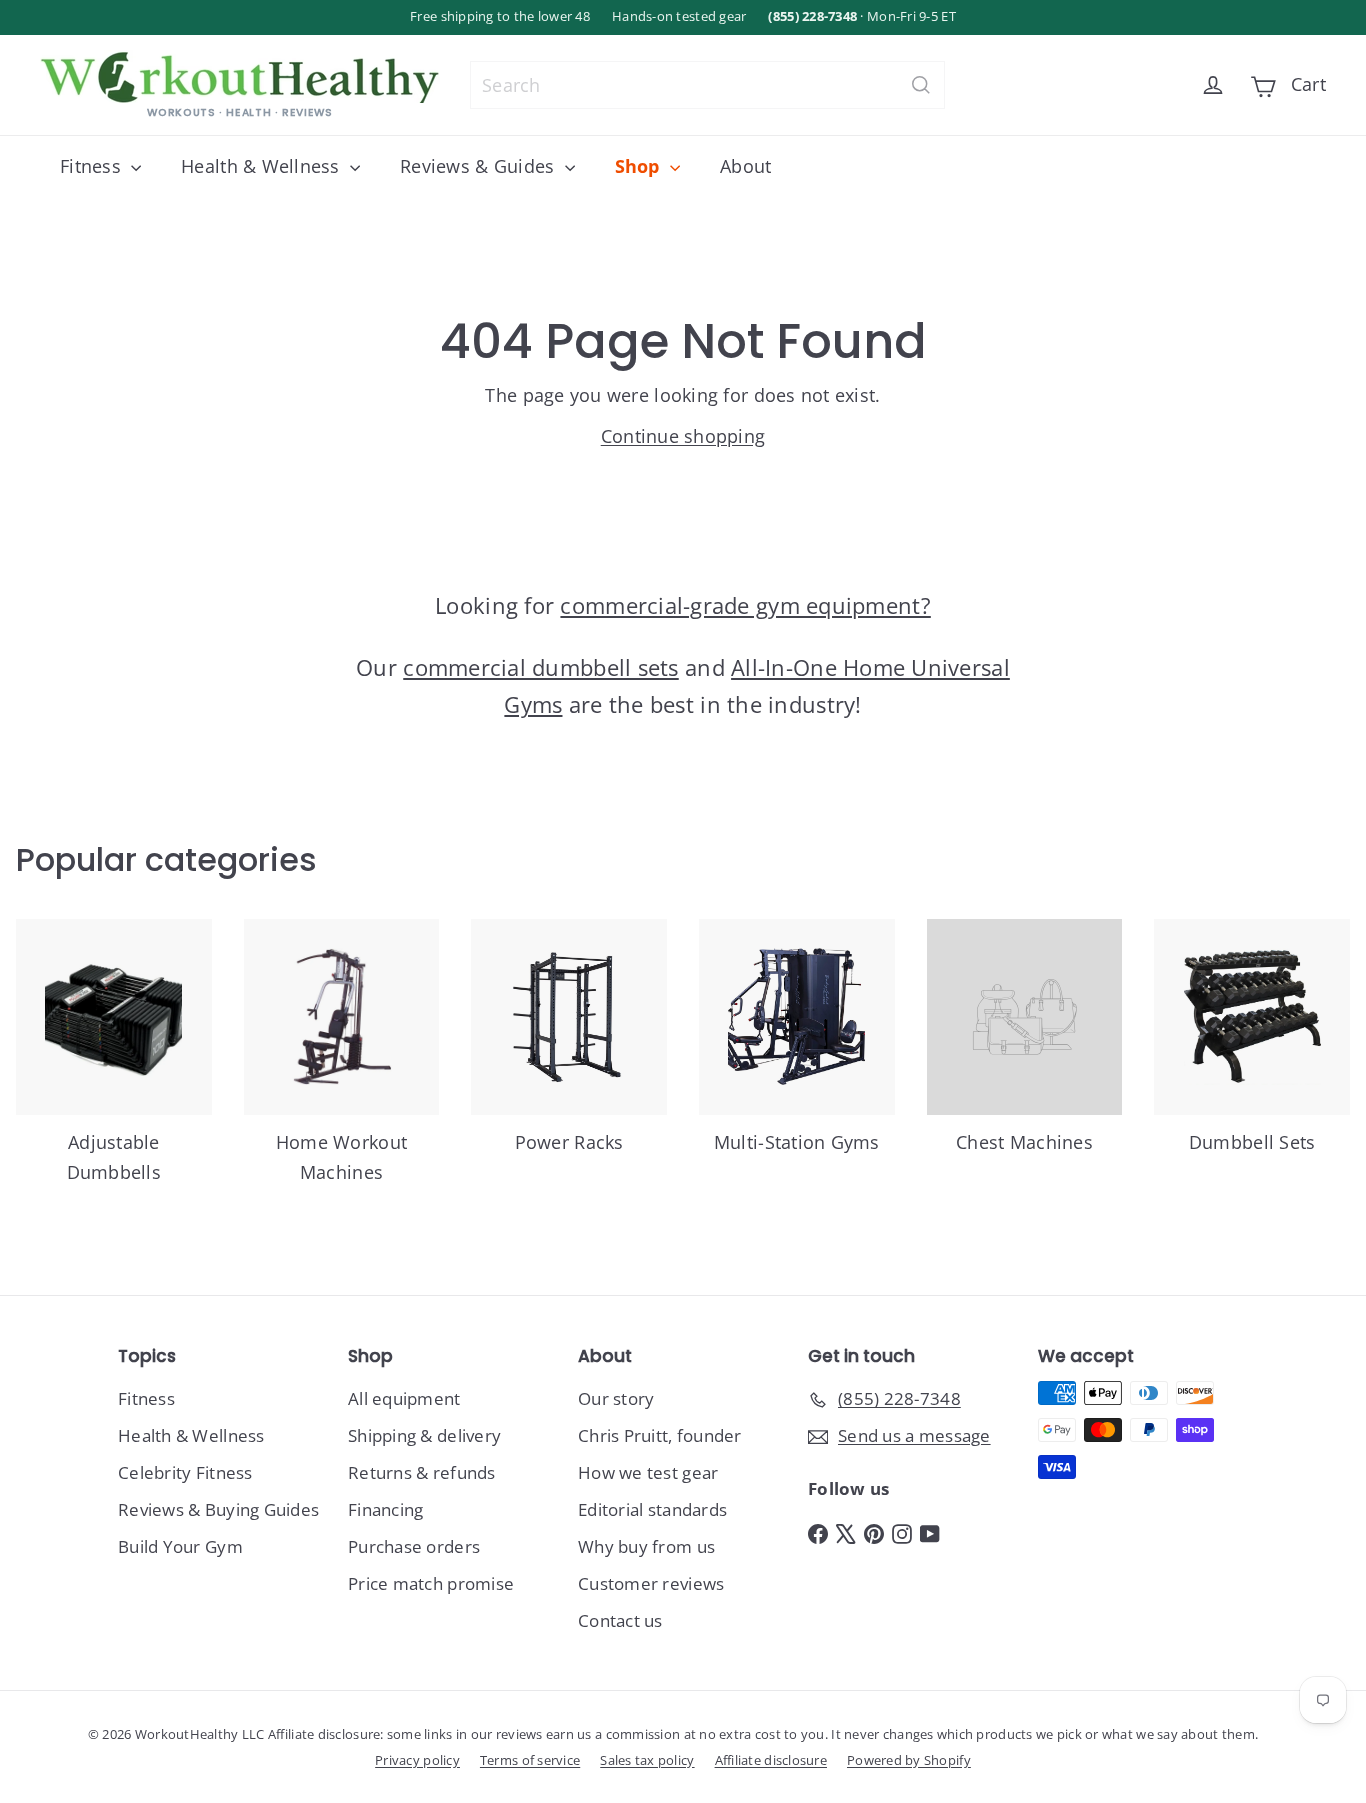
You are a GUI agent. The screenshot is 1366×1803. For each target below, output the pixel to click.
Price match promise (431, 1583)
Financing (385, 1509)
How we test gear (648, 1472)
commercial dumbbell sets (540, 667)
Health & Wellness (263, 166)
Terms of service (530, 1760)
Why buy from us (646, 1546)
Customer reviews (651, 1583)
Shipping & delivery (424, 1435)
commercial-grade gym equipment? (745, 605)
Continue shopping (683, 436)
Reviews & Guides (480, 166)
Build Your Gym (180, 1546)
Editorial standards (652, 1509)
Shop (640, 166)
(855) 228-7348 (812, 16)
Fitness (93, 166)
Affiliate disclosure (771, 1760)
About (745, 166)
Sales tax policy (647, 1760)
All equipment (404, 1398)
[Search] (921, 85)
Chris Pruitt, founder (660, 1435)
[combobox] (707, 85)
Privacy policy (417, 1760)
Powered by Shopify (909, 1760)
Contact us (620, 1620)
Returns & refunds (422, 1472)
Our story (616, 1398)
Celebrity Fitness (185, 1472)
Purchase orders (414, 1546)
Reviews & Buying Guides (218, 1509)
